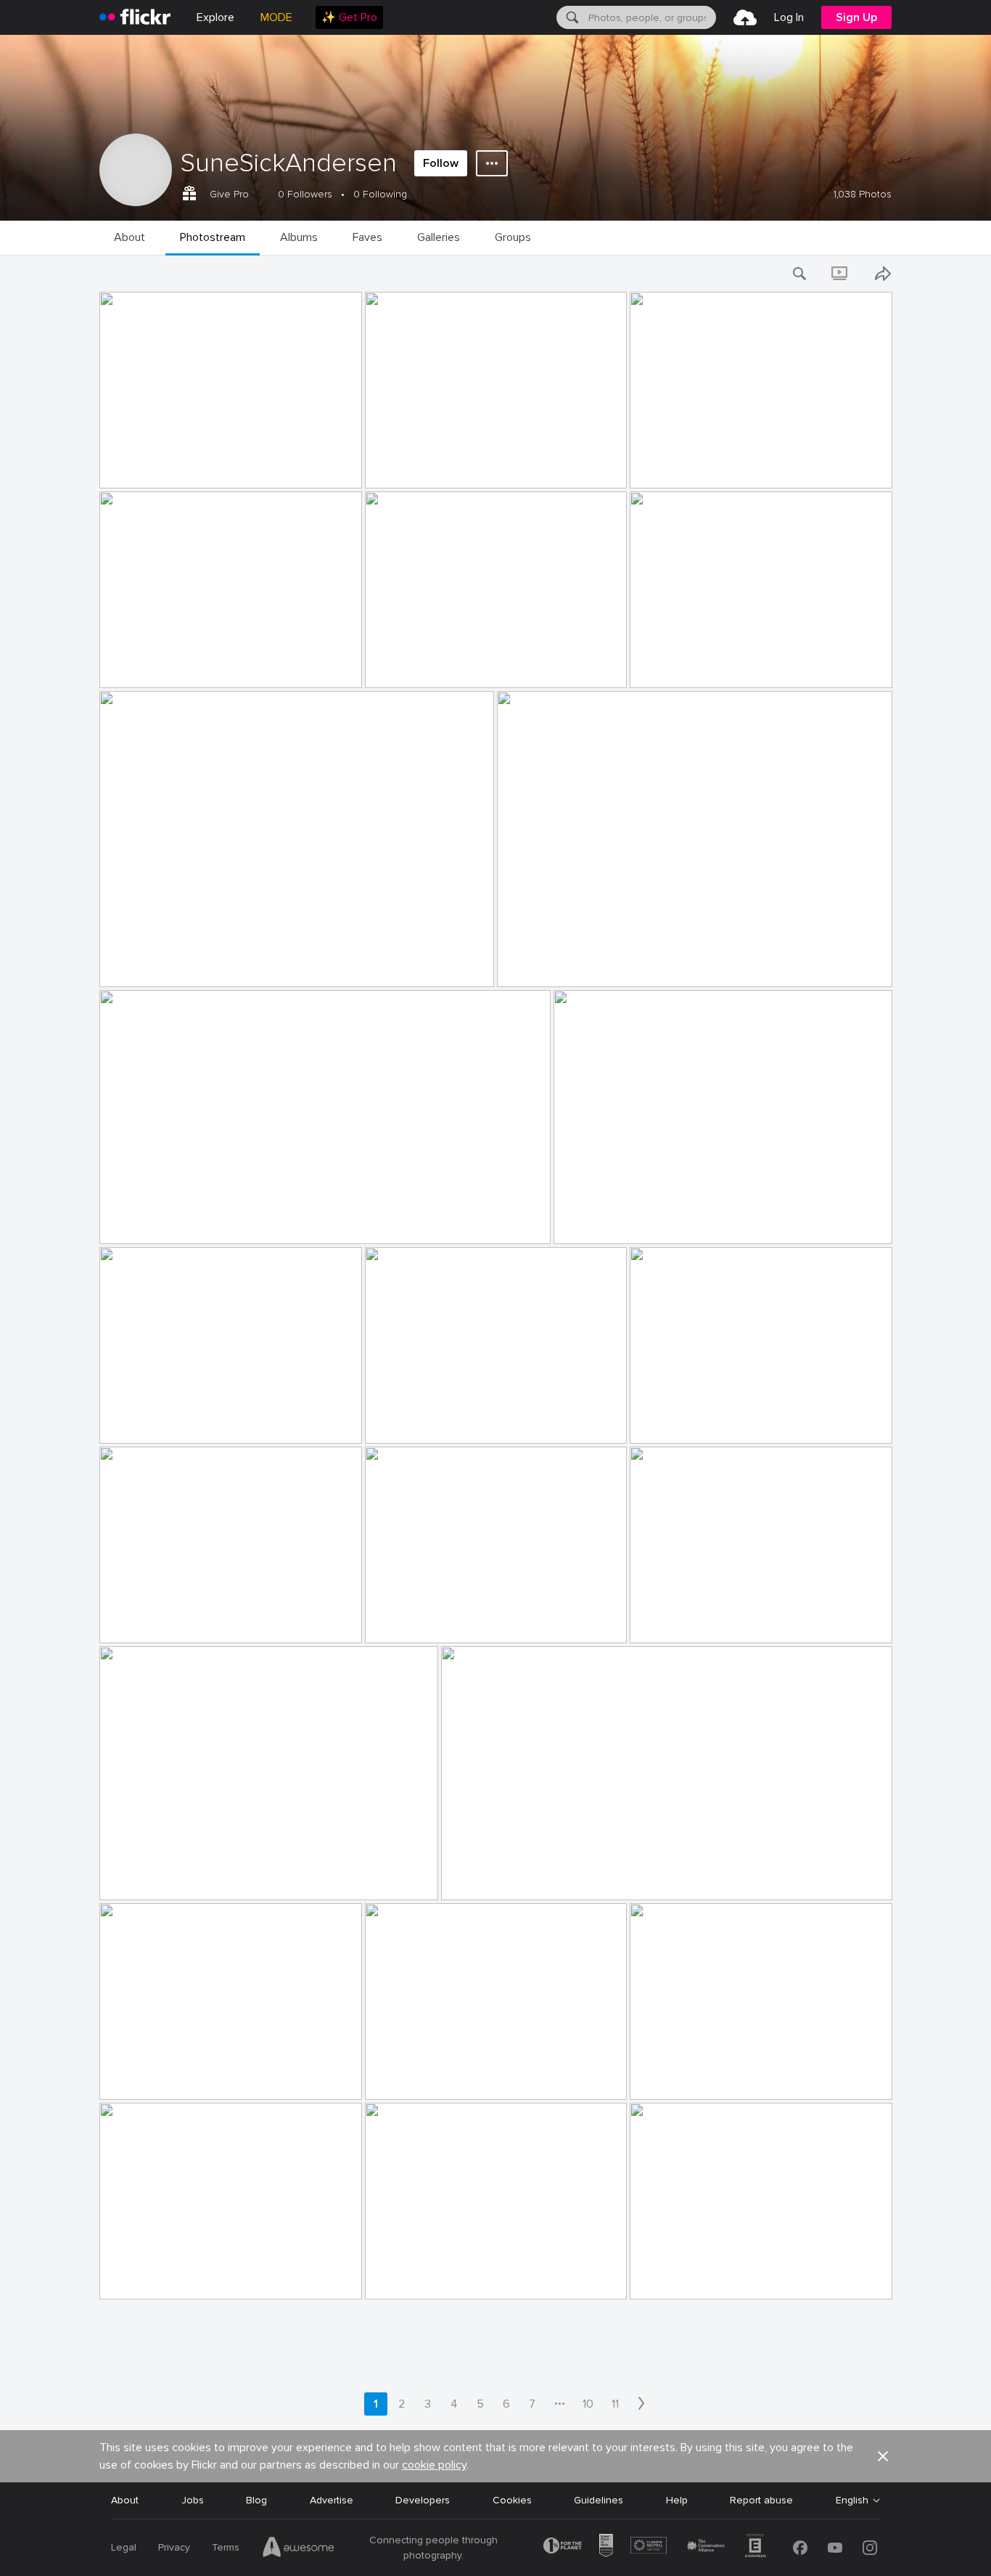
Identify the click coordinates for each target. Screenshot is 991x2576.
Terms (226, 2547)
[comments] (350, 476)
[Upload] (745, 17)
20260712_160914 (680, 665)
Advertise (332, 2500)
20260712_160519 (491, 1877)
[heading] (135, 17)
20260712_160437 (680, 2077)
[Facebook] (800, 2548)
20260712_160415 (415, 2277)
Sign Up (856, 17)
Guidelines (599, 2500)
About (125, 2500)
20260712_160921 (415, 466)
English (852, 2501)
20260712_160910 (547, 964)
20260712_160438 (416, 2077)
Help (677, 2500)
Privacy (174, 2547)
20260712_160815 (603, 1221)
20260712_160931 (149, 466)
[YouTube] (835, 2548)
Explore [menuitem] (215, 17)
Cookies (512, 2500)
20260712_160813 (149, 1421)
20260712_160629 (680, 1620)
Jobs (193, 2500)
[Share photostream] (883, 274)
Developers (423, 2500)
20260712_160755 (680, 1421)
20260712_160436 (150, 2277)
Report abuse (761, 2500)
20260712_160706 (416, 1620)
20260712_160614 (149, 1877)
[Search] (571, 17)
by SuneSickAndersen (143, 478)
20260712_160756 (416, 1421)
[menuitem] (349, 17)
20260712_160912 (149, 964)
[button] (326, 476)
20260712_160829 (150, 1221)
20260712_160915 (415, 665)
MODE (276, 17)
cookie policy (434, 2465)
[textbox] (651, 17)
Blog (256, 2500)
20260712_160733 (150, 1620)
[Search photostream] (800, 274)
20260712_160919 (680, 466)
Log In (789, 17)
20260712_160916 (149, 665)
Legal (124, 2547)
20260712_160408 (681, 2277)
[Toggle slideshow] (841, 274)
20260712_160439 (150, 2077)
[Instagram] (870, 2548)
